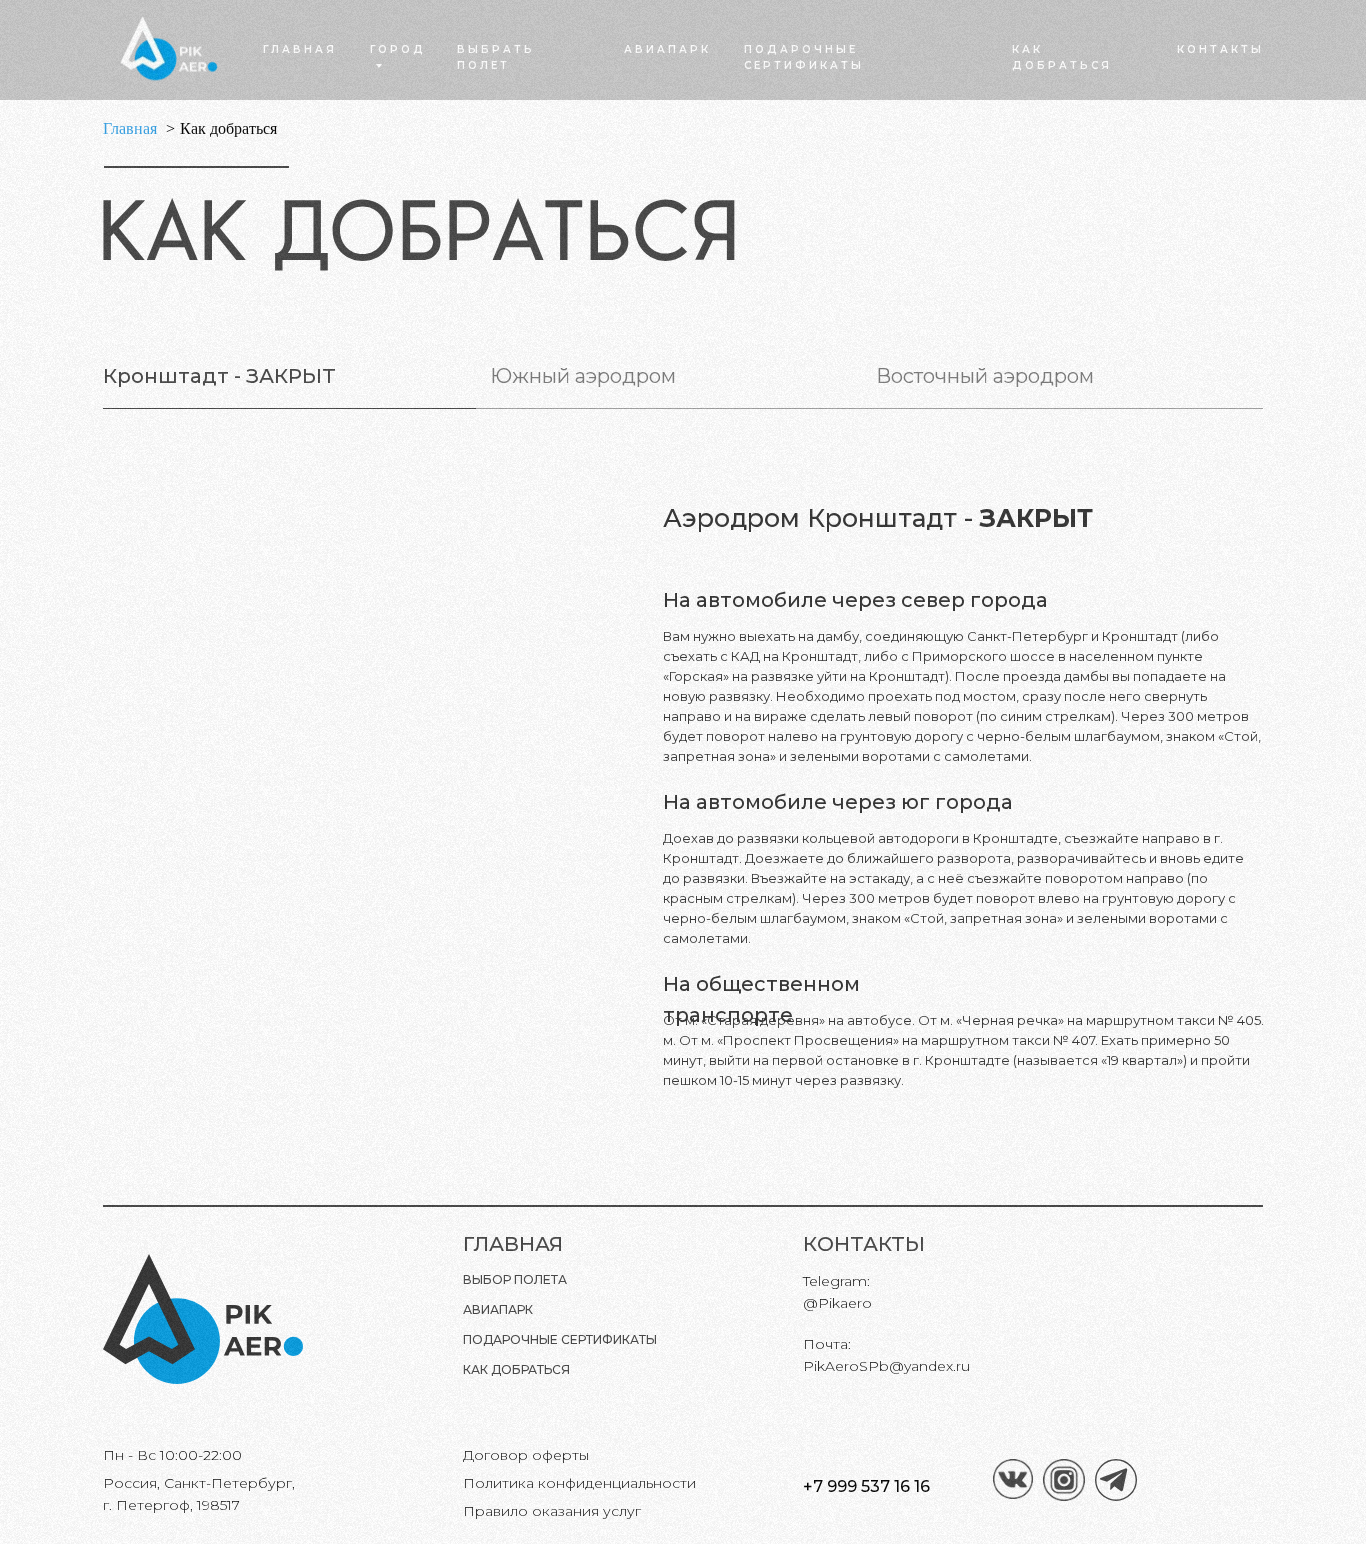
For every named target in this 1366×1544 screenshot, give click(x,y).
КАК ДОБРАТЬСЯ (516, 1369)
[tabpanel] (683, 791)
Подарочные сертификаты (560, 1339)
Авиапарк (498, 1309)
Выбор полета (515, 1279)
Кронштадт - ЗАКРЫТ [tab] (219, 376)
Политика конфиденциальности (579, 1483)
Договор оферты (526, 1455)
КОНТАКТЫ (1220, 49)
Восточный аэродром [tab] (985, 376)
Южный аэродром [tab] (583, 376)
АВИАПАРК (667, 49)
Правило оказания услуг (552, 1511)
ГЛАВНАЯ (300, 49)
